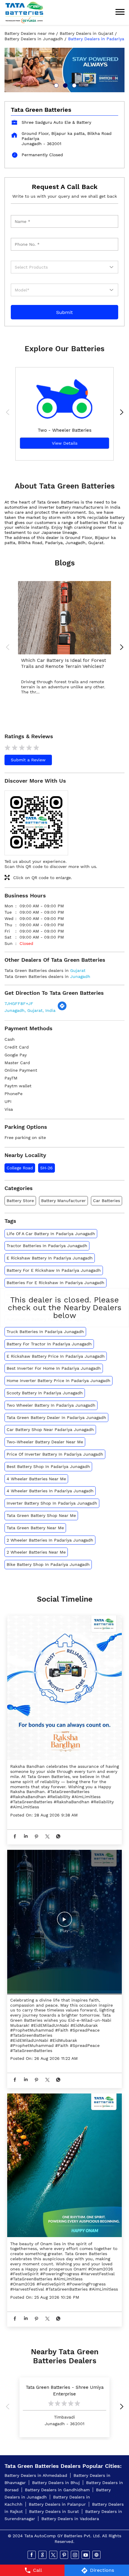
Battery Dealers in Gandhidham (57, 2490)
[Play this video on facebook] (64, 1922)
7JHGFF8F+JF (19, 1003)
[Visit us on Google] (43, 2555)
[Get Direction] (62, 1009)
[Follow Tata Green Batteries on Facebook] (32, 2555)
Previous (9, 413)
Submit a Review (28, 760)
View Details (65, 443)
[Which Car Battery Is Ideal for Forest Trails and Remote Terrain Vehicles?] (64, 618)
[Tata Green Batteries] (24, 12)
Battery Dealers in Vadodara (70, 2519)
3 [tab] (73, 85)
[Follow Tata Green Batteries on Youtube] (86, 2555)
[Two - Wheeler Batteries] (64, 395)
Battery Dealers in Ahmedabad (36, 2475)
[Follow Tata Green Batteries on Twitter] (54, 2555)
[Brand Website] (97, 2555)
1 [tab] (55, 85)
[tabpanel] (64, 70)
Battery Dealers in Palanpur (57, 2504)
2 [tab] (64, 85)
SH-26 (46, 1168)
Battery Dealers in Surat (54, 2511)
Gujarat (78, 970)
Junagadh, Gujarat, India (30, 1010)
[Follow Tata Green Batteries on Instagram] (75, 2555)
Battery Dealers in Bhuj (56, 2483)
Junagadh (80, 976)
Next (120, 413)
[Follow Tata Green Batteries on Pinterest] (64, 2555)
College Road (20, 1168)
